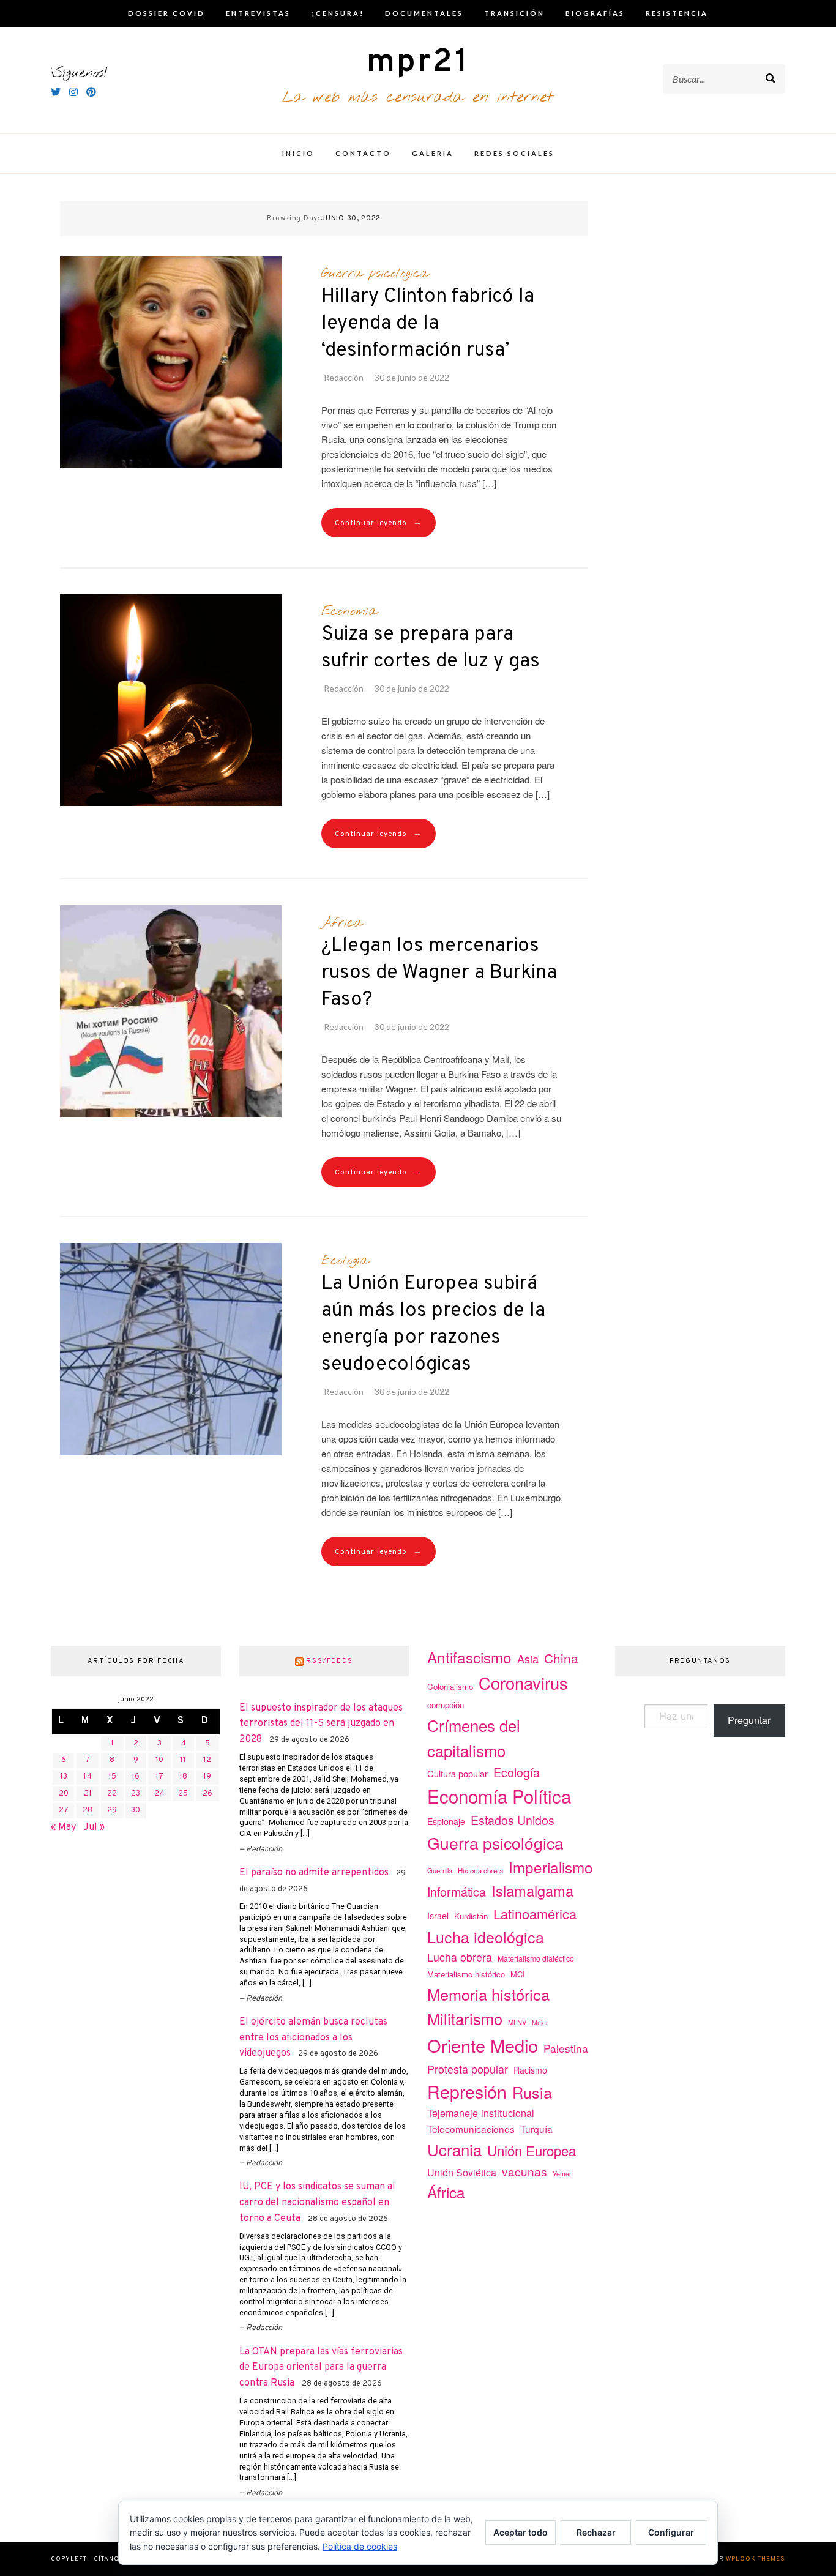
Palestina (566, 2048)
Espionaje (446, 1821)
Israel (438, 1916)
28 (88, 1810)
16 (136, 1777)
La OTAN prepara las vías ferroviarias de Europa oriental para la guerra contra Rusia (321, 2368)
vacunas (524, 2171)
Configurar (671, 2532)
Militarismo (465, 2018)
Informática (457, 1891)
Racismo (530, 2070)
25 (183, 1794)
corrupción (446, 1705)
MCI (518, 1974)
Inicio (298, 153)
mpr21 (418, 63)
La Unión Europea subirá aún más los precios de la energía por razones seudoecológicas (433, 1324)
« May (63, 1827)
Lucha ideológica (486, 1936)
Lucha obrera (460, 1957)
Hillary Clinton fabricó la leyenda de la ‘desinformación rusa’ (428, 324)
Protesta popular (468, 2069)
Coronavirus (523, 1683)
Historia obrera (480, 1870)
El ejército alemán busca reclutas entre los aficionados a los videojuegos (313, 2038)
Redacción (344, 377)
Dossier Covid (166, 13)
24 (159, 1794)
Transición (514, 13)
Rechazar (596, 2532)
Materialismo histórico (466, 1974)
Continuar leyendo (379, 523)
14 (88, 1777)
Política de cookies (360, 2546)
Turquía (536, 2129)
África (342, 923)
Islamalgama (532, 1891)
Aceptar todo (521, 2532)
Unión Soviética (462, 2172)
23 (136, 1794)
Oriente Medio (483, 2045)
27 (64, 1810)
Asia (528, 1659)
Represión (467, 2091)
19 (207, 1777)
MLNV (517, 2022)
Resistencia (677, 13)
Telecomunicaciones (471, 2129)
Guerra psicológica (375, 274)
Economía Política (499, 1796)
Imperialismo (551, 1867)
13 (64, 1777)
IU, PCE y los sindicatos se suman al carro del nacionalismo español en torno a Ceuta (317, 2202)
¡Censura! (338, 13)
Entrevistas (258, 13)
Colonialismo (450, 1686)
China (561, 1658)
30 (136, 1810)
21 (88, 1794)
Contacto (363, 153)
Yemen (563, 2174)
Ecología (345, 1261)
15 (112, 1777)
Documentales (424, 13)
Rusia (532, 2092)
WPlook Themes (756, 2559)
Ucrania (454, 2149)
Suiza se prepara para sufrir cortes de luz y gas (431, 648)
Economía (349, 611)
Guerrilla (440, 1870)
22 (112, 1794)
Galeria (433, 153)
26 (207, 1794)
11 (183, 1760)
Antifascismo (469, 1657)
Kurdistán (471, 1916)
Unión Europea (532, 2150)
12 (207, 1760)
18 (183, 1777)
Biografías (595, 13)
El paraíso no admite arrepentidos (314, 1873)
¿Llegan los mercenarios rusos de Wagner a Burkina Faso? (439, 973)
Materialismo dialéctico (536, 1958)
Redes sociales (514, 153)
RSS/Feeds (330, 1661)
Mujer (540, 2022)
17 (159, 1777)
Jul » (94, 1827)
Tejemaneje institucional (481, 2113)
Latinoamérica (535, 1913)
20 (64, 1794)
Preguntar (749, 1720)
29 (112, 1810)
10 (159, 1760)
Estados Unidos (513, 1820)
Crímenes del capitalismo (474, 1738)
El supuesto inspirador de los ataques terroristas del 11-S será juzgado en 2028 (321, 1724)
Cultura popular (457, 1773)
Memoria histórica (488, 1994)
